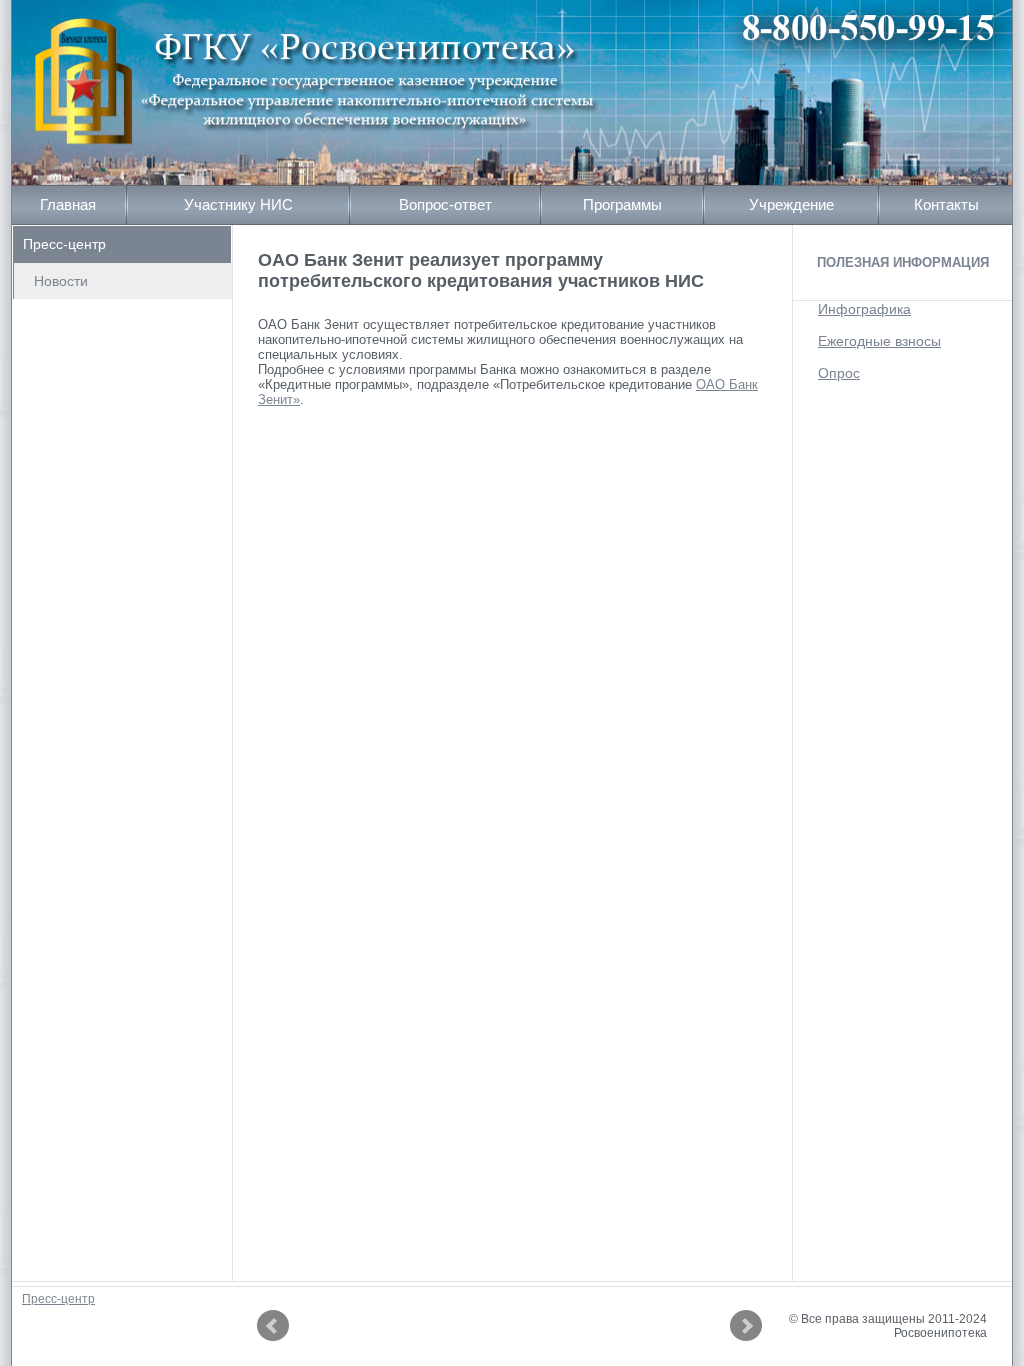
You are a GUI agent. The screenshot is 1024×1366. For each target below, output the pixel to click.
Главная (68, 204)
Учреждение (791, 204)
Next (746, 1326)
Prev (273, 1326)
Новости (61, 281)
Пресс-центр (64, 244)
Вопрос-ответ (445, 204)
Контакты (946, 204)
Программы (622, 204)
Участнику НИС (238, 204)
